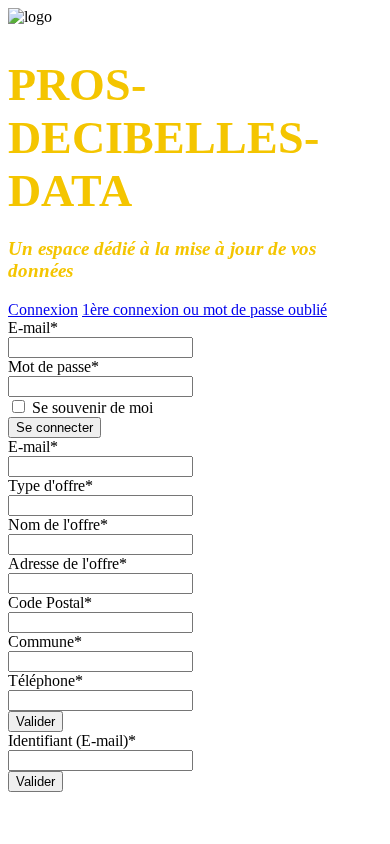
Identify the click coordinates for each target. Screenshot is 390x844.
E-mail (33, 327)
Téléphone (45, 680)
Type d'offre (50, 485)
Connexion (43, 309)
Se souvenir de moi (90, 407)
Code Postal (50, 602)
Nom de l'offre (58, 524)
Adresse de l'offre (67, 563)
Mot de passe (53, 366)
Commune (45, 641)
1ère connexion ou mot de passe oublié (204, 309)
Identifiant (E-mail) (72, 740)
